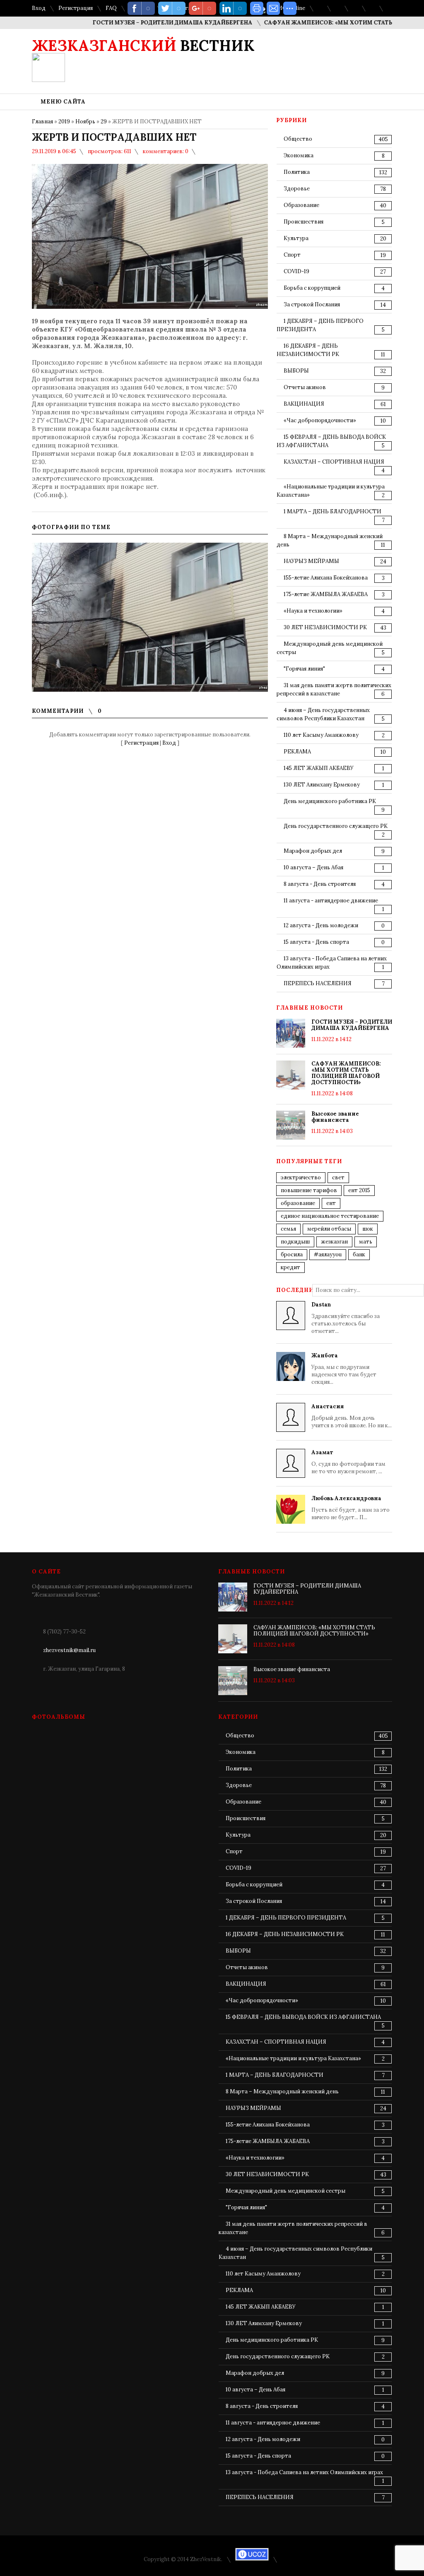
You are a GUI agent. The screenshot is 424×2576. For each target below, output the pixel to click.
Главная (42, 121)
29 (104, 121)
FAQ (111, 8)
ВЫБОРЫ (296, 371)
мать (366, 1242)
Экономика (299, 155)
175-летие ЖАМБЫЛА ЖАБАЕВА (326, 594)
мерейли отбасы (329, 1229)
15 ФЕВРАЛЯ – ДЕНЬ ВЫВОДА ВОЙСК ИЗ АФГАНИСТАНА (303, 2017)
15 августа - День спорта (316, 942)
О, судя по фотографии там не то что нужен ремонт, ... (348, 1462)
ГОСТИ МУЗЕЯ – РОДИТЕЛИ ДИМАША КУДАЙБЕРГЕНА (142, 23)
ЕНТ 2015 (359, 1190)
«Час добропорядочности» (320, 420)
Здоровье (297, 189)
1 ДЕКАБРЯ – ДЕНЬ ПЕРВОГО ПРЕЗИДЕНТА (286, 1918)
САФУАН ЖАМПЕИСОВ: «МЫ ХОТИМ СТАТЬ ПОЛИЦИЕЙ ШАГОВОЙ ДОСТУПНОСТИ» (346, 1073)
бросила (292, 1254)
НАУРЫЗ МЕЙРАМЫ (311, 561)
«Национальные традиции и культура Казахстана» (293, 2058)
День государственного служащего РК (336, 826)
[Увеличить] (150, 617)
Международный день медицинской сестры (285, 2191)
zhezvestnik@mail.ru (69, 1650)
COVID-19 (296, 271)
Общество (298, 139)
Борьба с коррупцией (312, 288)
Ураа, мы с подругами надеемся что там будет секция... (344, 1369)
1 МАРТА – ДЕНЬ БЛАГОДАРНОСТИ (332, 511)
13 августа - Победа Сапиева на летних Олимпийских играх (304, 2472)
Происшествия (304, 222)
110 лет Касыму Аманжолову (321, 735)
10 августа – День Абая (313, 867)
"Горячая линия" (304, 669)
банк (359, 1254)
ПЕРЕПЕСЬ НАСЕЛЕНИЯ (318, 983)
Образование (301, 205)
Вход (39, 8)
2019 (64, 121)
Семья (288, 1229)
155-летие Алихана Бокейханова (326, 578)
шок (368, 1229)
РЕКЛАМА (297, 752)
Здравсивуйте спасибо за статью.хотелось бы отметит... (346, 1318)
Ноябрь (85, 121)
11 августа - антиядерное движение (331, 901)
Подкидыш (295, 1242)
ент (331, 1203)
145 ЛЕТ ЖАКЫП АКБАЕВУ (319, 768)
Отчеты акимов (305, 387)
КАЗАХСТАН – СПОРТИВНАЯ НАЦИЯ (334, 462)
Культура (296, 238)
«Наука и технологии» (313, 611)
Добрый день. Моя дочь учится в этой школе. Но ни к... (352, 1416)
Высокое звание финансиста (335, 1117)
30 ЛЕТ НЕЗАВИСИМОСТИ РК (325, 627)
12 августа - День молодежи (321, 925)
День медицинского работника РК (330, 801)
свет (338, 1177)
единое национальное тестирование (330, 1216)
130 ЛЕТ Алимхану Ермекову (322, 785)
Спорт (292, 255)
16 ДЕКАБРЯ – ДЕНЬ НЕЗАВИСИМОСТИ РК (285, 1934)
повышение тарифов (309, 1190)
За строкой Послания (312, 304)
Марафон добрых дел (313, 851)
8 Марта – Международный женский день (282, 2091)
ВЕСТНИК (143, 46)
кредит (290, 1267)
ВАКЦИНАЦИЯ (304, 404)
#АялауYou (328, 1254)
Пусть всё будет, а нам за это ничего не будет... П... (351, 1508)
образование (298, 1203)
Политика (297, 172)
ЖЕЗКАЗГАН (334, 1242)
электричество (301, 1177)
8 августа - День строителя (320, 884)
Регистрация (76, 8)
